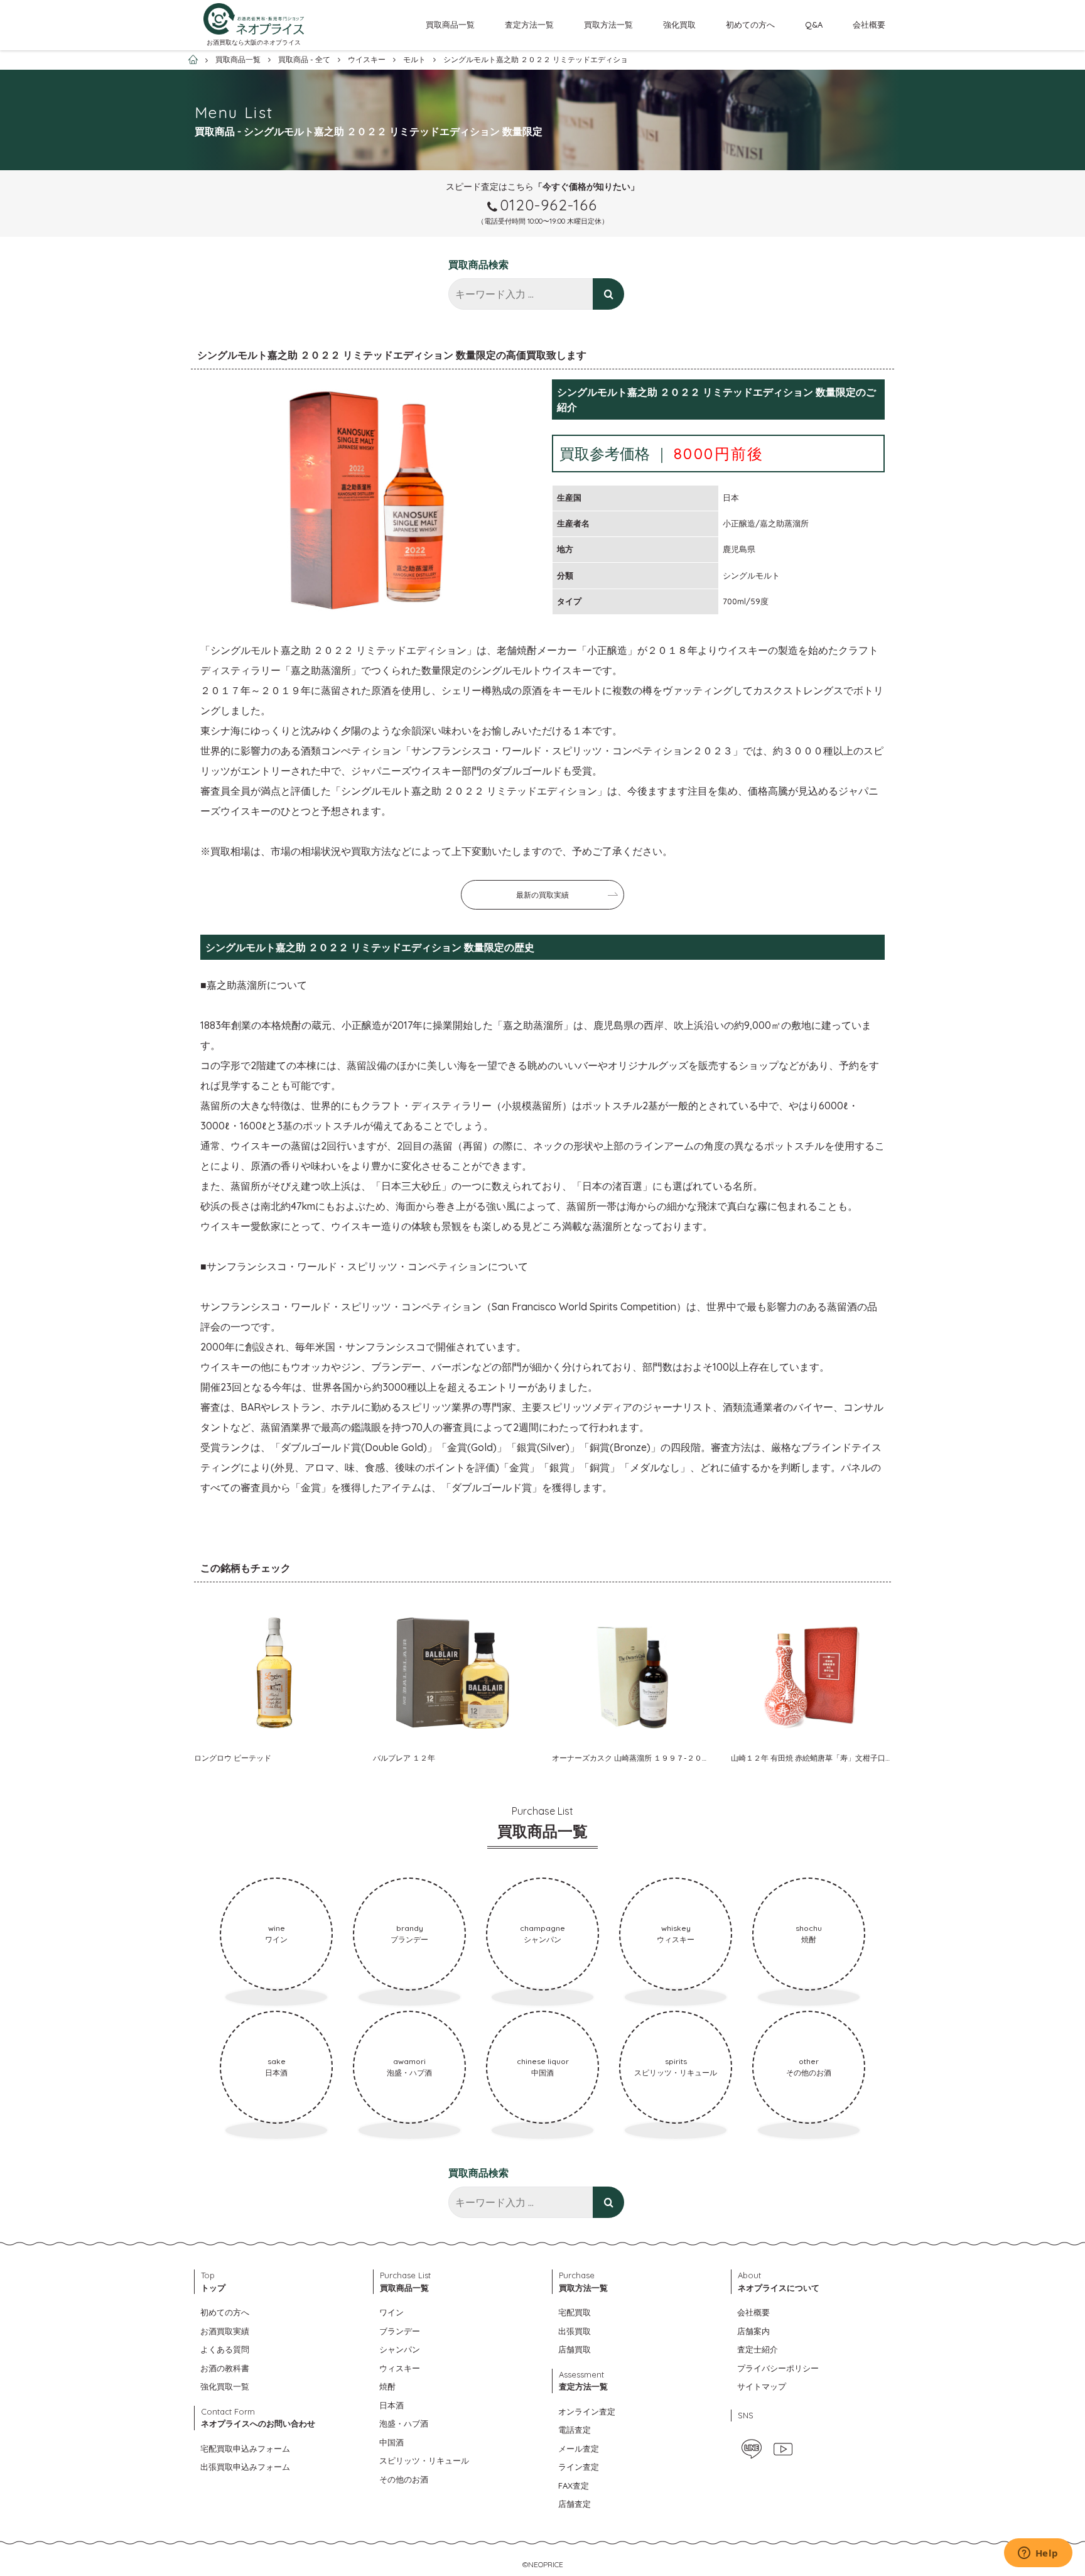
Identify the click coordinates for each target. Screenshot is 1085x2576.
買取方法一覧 (608, 24)
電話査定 (575, 2430)
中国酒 (391, 2442)
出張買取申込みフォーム (245, 2467)
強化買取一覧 (225, 2386)
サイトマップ (762, 2386)
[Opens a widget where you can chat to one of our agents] (1038, 2554)
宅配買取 (575, 2312)
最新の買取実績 (542, 895)
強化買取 (679, 24)
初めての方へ (750, 24)
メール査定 (579, 2448)
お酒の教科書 (225, 2368)
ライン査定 (579, 2467)
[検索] (608, 294)
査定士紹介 (758, 2349)
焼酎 (387, 2386)
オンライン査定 (587, 2411)
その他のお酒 (404, 2479)
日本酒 (391, 2405)
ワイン (391, 2312)
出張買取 (575, 2331)
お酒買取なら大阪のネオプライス (254, 42)
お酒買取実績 (225, 2331)
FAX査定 (574, 2486)
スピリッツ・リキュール (424, 2460)
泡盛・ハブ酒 (404, 2423)
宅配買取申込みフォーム (245, 2448)
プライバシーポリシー (778, 2368)
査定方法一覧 (529, 24)
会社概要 (869, 24)
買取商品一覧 (450, 24)
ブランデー (400, 2331)
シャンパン (400, 2349)
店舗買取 (575, 2349)
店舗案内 (753, 2331)
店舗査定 (575, 2504)
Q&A (814, 24)
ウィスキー (400, 2368)
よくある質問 (225, 2349)
